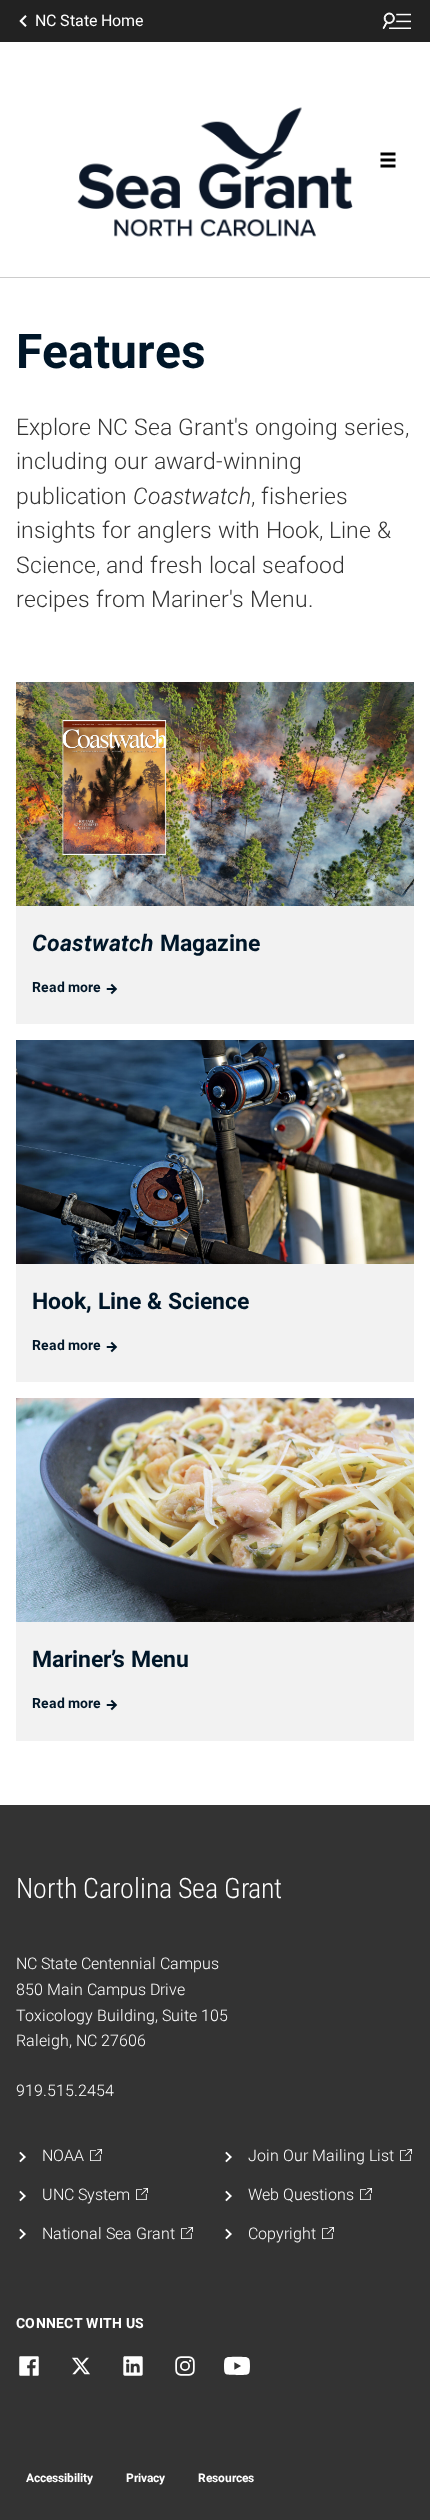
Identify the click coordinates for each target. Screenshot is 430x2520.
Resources (226, 2478)
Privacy (145, 2478)
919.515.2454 (65, 2090)
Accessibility (59, 2478)
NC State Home (89, 20)
